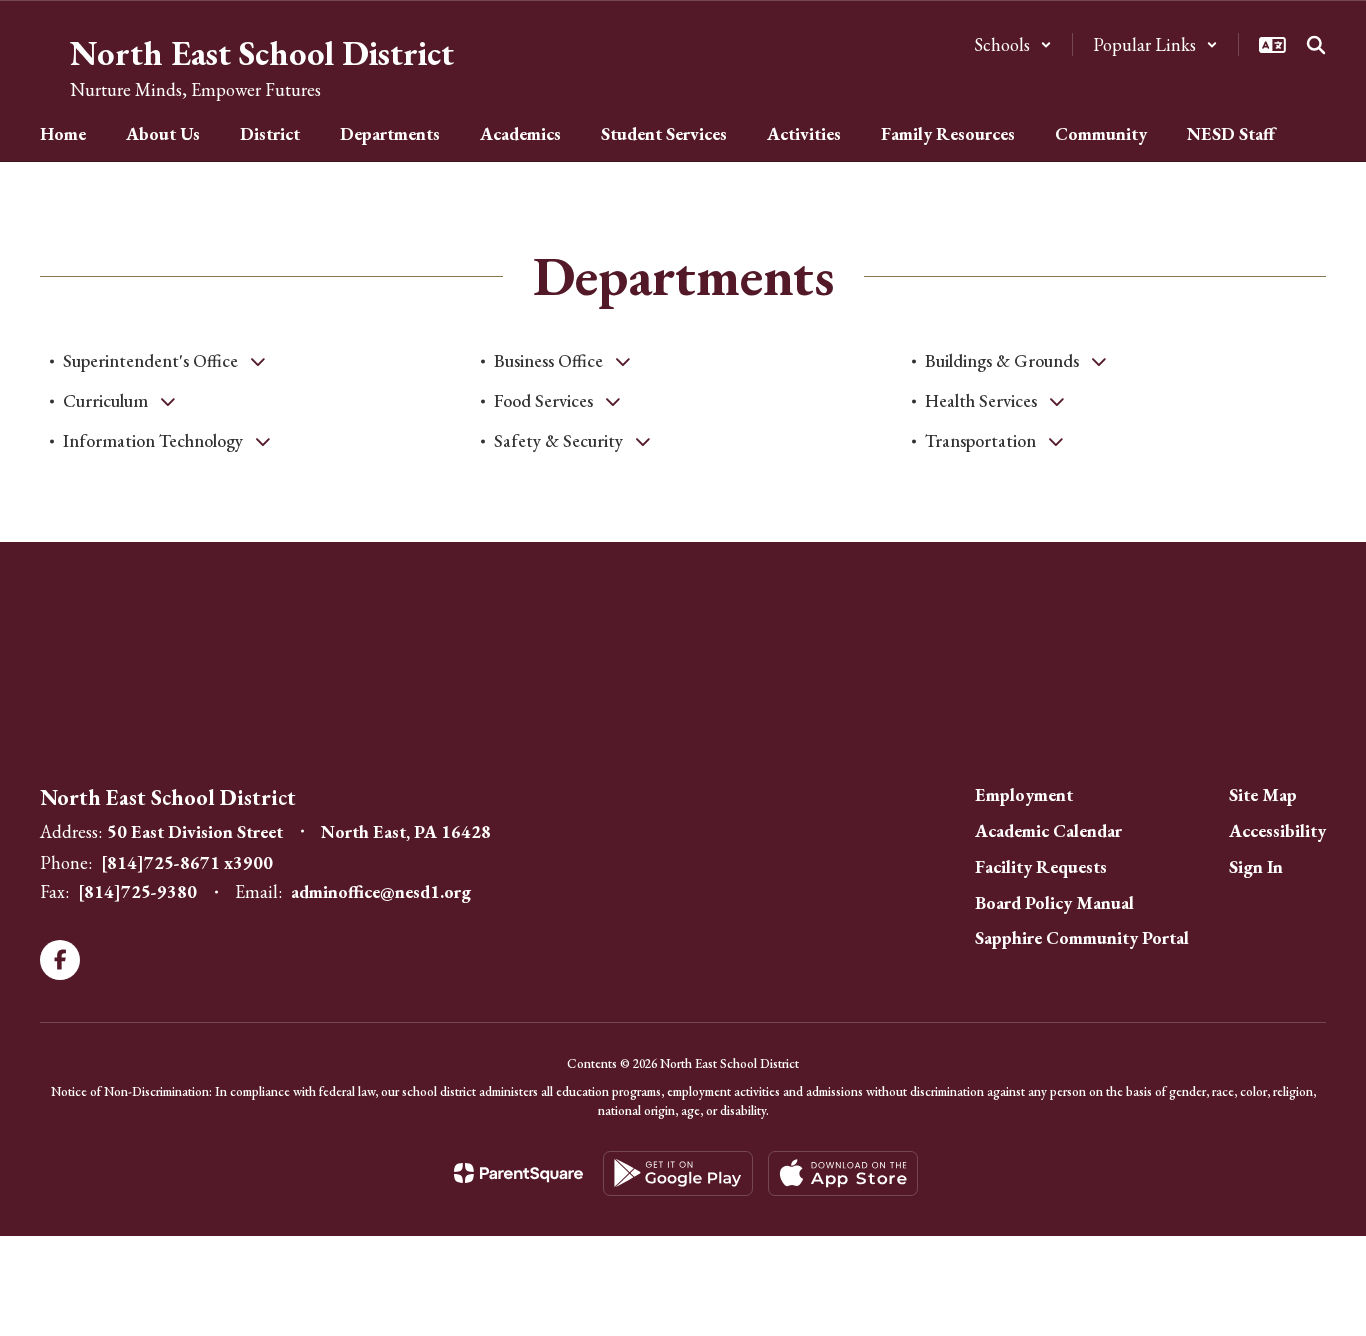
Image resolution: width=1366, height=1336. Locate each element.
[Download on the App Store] (843, 1173)
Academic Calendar (1048, 830)
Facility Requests (1041, 866)
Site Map (1263, 794)
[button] (1013, 44)
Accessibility (1277, 830)
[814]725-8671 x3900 (187, 862)
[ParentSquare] (518, 1173)
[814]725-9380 (137, 891)
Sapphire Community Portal (1082, 937)
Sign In (1256, 866)
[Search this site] (1316, 45)
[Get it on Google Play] (678, 1173)
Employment (1024, 794)
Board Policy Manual (1054, 902)
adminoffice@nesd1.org (381, 891)
